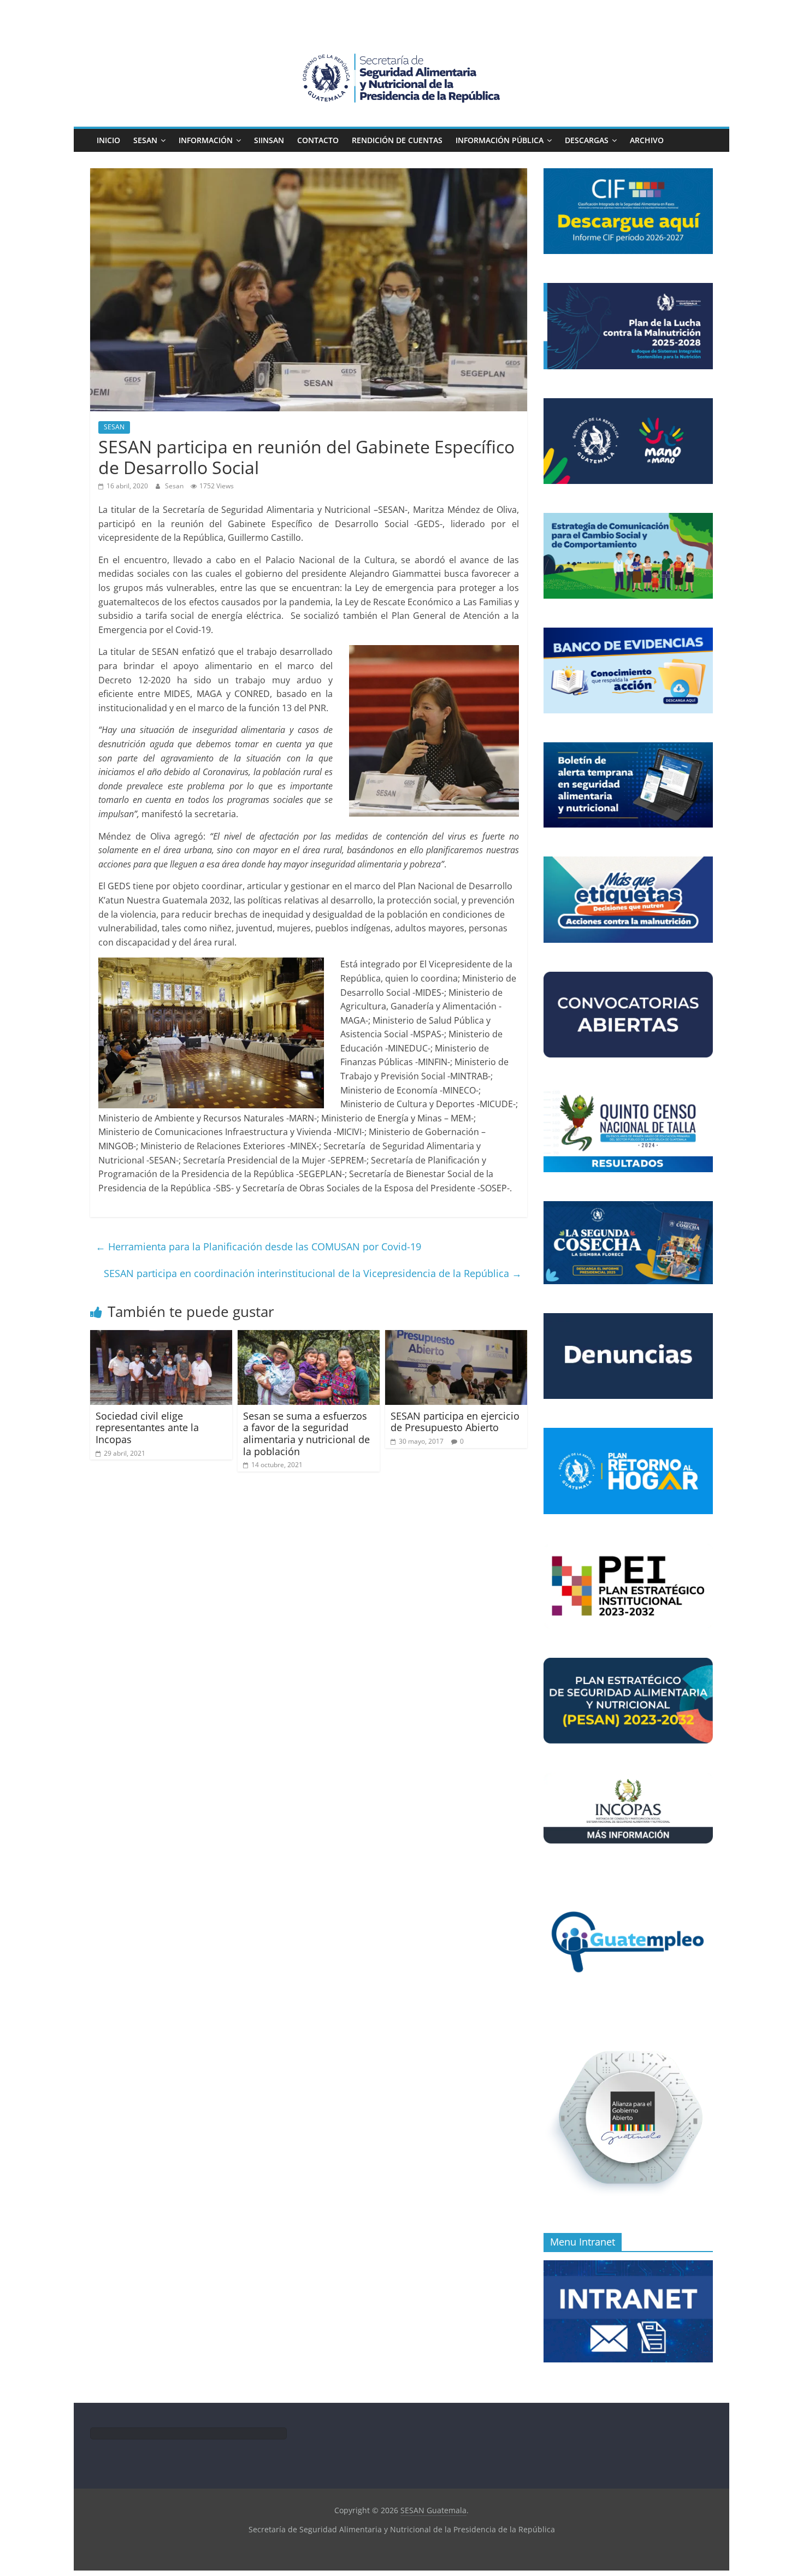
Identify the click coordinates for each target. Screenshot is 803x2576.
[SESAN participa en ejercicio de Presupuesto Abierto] (456, 1337)
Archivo (647, 140)
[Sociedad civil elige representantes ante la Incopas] (161, 1337)
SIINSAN (269, 140)
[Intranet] (628, 2266)
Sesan (175, 486)
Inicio (108, 140)
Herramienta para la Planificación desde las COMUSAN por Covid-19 (258, 1246)
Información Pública (500, 140)
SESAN (145, 140)
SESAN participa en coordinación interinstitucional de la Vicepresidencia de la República (313, 1273)
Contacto (318, 140)
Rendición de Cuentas (397, 140)
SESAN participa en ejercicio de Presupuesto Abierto (455, 1422)
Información (206, 140)
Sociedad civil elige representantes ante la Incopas (147, 1428)
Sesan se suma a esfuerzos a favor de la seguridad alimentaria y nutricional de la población (306, 1434)
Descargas (587, 140)
